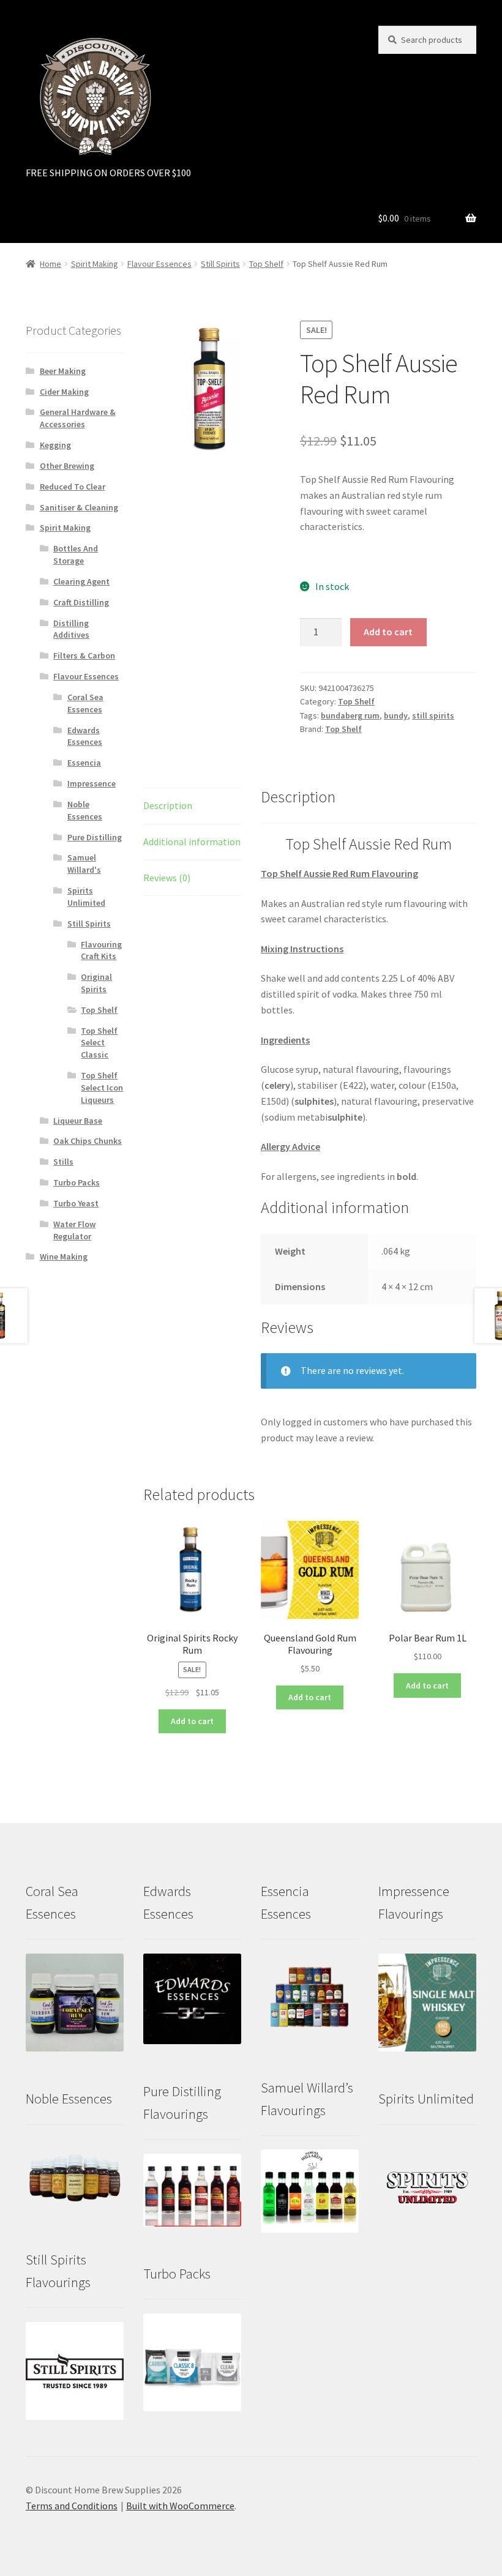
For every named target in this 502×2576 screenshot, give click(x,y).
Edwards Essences (85, 736)
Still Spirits (220, 264)
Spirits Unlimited (86, 897)
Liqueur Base (78, 1121)
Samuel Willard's (84, 864)
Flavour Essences (159, 264)
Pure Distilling (95, 837)
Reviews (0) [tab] (167, 878)
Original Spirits (96, 983)
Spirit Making (95, 264)
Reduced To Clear (73, 487)
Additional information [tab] (192, 842)
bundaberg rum (350, 715)
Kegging (55, 445)
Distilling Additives (71, 629)
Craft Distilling (81, 602)
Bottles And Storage (76, 554)
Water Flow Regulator (74, 1230)
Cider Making (64, 392)
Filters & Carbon (84, 655)
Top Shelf (266, 264)
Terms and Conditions (72, 2506)
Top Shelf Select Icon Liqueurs (102, 1088)
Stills (63, 1162)
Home (51, 264)
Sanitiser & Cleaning (79, 507)
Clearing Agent (81, 581)
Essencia (84, 763)
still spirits (433, 715)
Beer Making (63, 371)
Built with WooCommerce (180, 2506)
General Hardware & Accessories (78, 418)
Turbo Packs (77, 1182)
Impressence (92, 783)
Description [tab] (168, 805)
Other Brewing (67, 466)
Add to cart (388, 632)
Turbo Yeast (76, 1203)
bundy (396, 715)
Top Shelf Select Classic (99, 1043)
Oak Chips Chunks (88, 1141)
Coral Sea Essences (85, 703)
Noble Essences (85, 810)
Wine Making (64, 1256)
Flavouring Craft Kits (101, 950)
